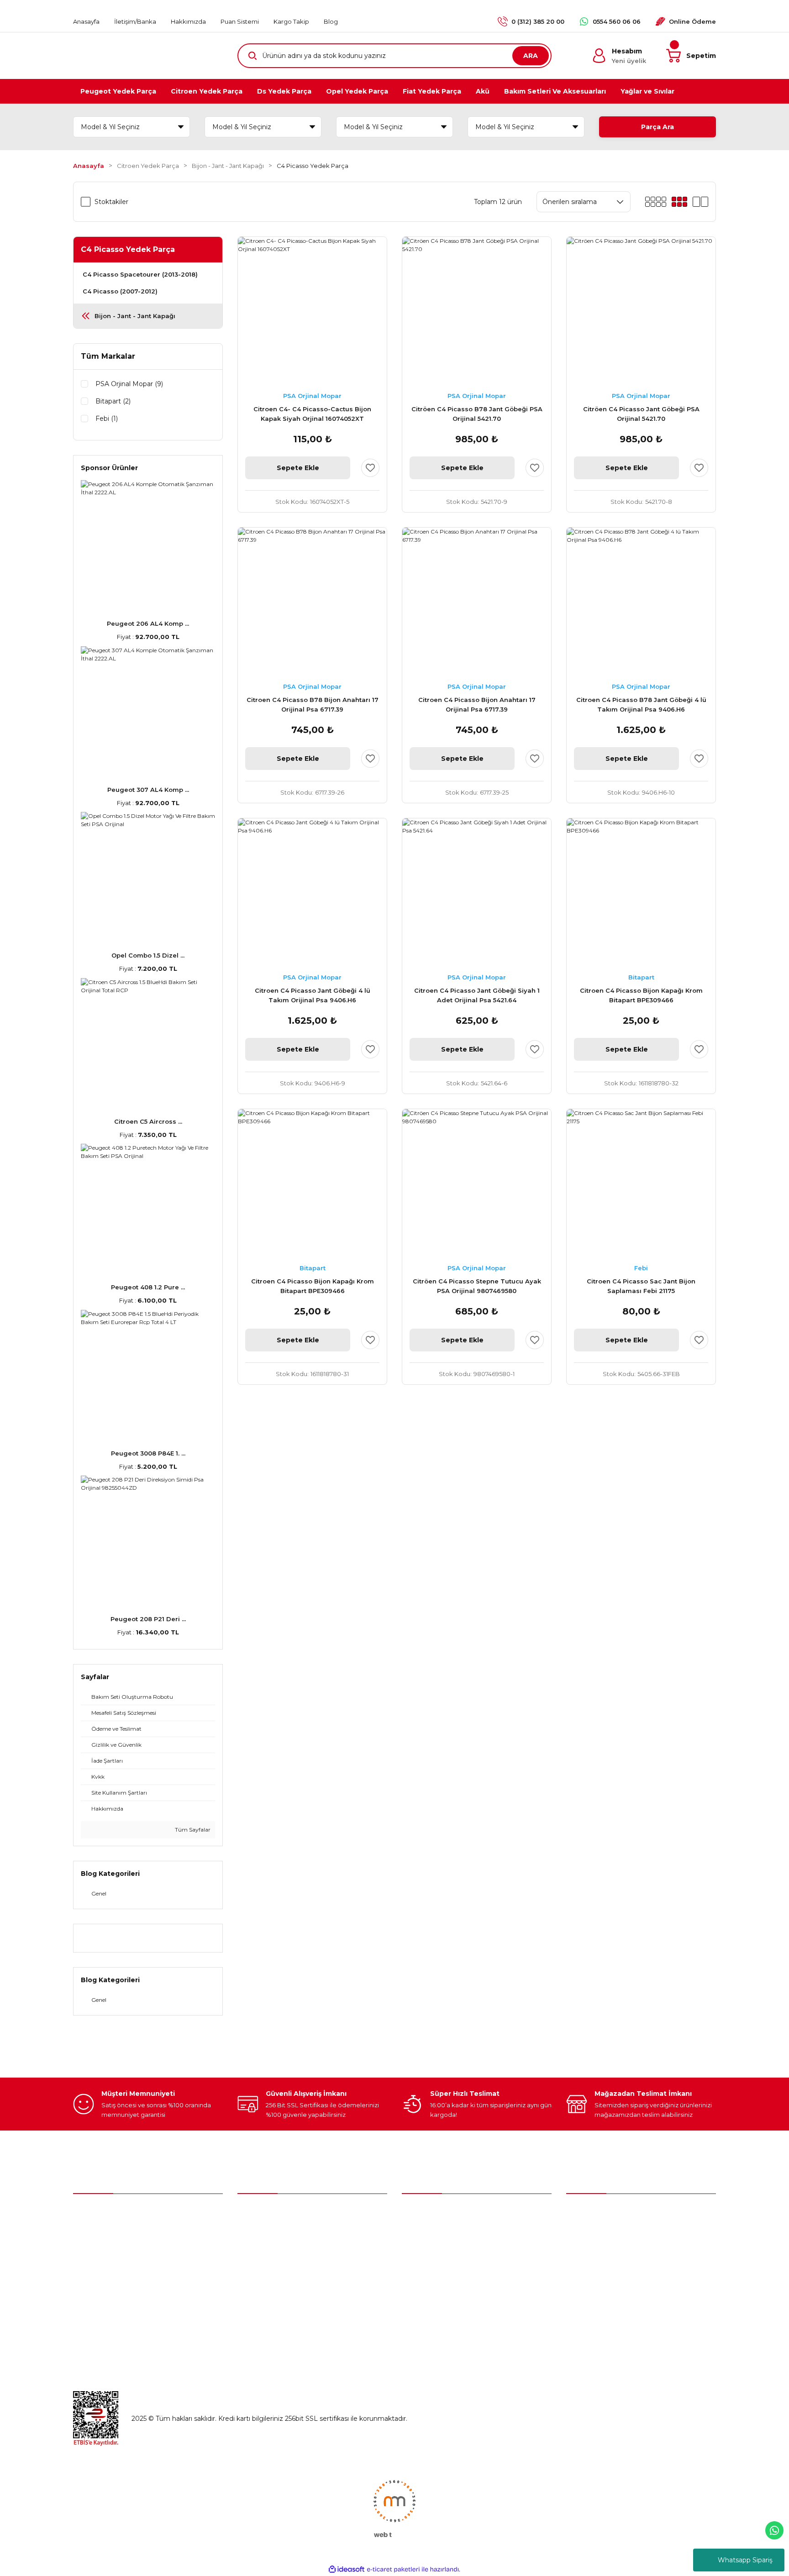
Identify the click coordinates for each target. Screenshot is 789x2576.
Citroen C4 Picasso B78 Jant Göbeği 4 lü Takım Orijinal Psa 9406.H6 (641, 704)
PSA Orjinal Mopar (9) (129, 384)
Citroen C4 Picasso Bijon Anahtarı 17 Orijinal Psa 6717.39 (477, 704)
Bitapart (641, 977)
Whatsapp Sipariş (745, 2560)
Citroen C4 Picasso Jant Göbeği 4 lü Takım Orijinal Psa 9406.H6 (313, 995)
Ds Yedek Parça (429, 2271)
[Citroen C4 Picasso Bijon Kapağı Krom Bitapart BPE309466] (641, 893)
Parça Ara (657, 127)
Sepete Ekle (298, 468)
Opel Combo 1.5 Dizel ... (148, 955)
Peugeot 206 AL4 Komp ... (148, 623)
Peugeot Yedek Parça (437, 2233)
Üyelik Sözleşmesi (595, 2214)
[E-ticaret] (393, 2569)
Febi (641, 1268)
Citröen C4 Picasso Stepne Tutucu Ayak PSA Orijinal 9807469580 (477, 1286)
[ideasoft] (347, 2569)
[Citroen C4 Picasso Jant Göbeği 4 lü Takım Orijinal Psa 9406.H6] (312, 893)
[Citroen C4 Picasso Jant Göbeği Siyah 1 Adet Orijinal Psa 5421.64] (477, 893)
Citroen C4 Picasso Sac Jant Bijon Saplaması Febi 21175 (641, 1286)
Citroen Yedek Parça (434, 2252)
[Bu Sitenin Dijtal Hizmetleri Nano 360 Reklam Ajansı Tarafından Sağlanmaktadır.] (394, 2508)
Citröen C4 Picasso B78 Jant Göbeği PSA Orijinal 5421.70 (477, 414)
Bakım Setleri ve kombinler (445, 2214)
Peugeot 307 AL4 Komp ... (148, 790)
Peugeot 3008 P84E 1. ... (148, 1453)
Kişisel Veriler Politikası (601, 2290)
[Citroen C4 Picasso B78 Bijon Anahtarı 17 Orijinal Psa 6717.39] (312, 602)
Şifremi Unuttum (264, 2252)
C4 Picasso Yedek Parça (313, 166)
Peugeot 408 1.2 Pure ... (148, 1287)
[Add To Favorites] (370, 468)
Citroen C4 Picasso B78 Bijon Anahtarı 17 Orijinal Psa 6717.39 (313, 704)
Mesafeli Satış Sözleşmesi (607, 2233)
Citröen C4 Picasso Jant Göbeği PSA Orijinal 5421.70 (641, 414)
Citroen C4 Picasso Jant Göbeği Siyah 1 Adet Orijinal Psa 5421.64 (477, 995)
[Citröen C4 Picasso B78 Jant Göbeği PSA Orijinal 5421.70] (477, 311)
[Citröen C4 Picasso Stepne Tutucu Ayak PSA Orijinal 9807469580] (477, 1183)
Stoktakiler (111, 202)
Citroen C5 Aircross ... (148, 1121)
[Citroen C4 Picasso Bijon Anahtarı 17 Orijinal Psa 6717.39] (477, 602)
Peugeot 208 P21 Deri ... (148, 1619)
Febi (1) (107, 419)
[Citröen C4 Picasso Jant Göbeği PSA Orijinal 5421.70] (641, 311)
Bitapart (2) (113, 401)
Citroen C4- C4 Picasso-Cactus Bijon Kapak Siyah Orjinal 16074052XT (312, 414)
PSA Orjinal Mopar (312, 396)
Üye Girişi (252, 2233)
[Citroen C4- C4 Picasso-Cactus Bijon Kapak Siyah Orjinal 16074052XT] (312, 311)
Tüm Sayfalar (192, 1830)
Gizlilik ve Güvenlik (595, 2252)
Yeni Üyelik (255, 2214)
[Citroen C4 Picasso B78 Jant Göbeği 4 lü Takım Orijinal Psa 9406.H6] (641, 602)
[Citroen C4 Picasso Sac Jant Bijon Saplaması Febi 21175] (641, 1183)
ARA (531, 56)
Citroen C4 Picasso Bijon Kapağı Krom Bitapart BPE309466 (641, 995)
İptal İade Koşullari (595, 2271)
